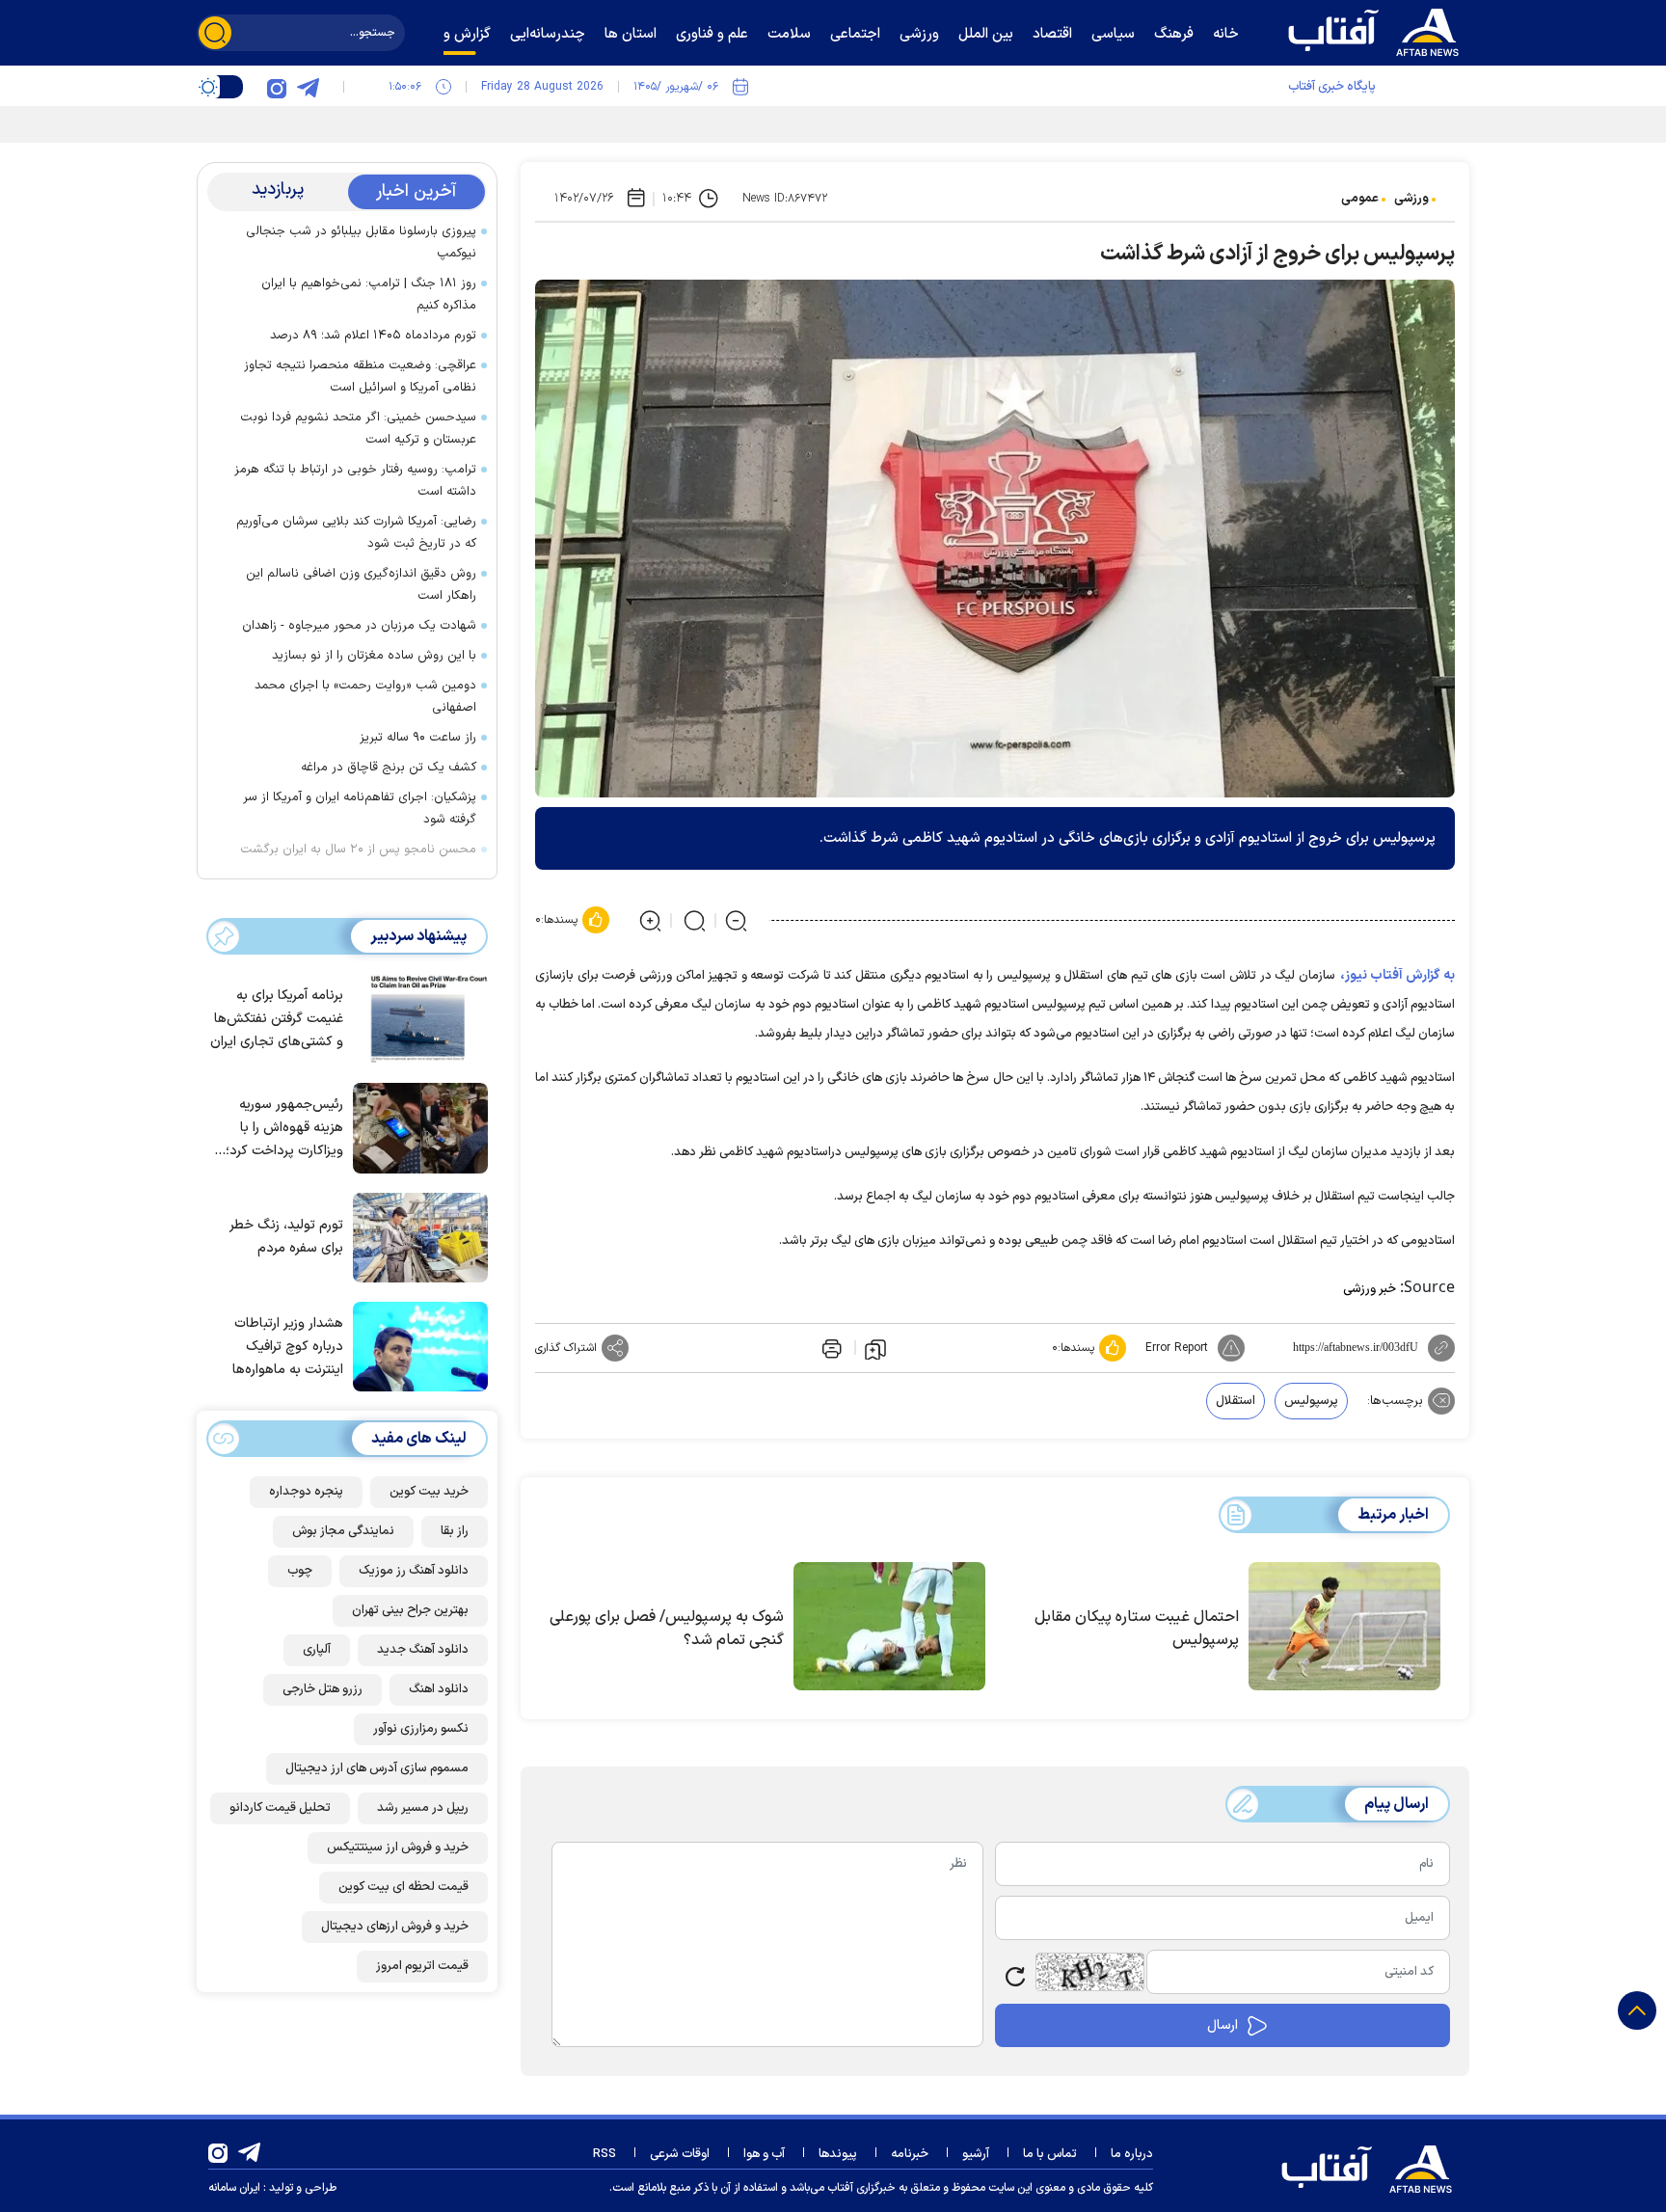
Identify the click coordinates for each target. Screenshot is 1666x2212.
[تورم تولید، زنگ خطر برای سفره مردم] (416, 1236)
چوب (300, 1571)
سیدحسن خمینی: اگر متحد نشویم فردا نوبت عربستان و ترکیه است (358, 429)
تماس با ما (1050, 2154)
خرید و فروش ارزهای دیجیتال (395, 1927)
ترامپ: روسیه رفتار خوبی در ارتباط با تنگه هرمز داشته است (355, 481)
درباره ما (1132, 2154)
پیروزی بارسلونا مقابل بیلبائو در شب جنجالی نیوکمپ (361, 243)
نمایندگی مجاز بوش (343, 1531)
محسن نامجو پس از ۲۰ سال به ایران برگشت (358, 850)
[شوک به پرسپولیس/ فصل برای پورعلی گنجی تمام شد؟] (889, 1627)
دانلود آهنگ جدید (423, 1650)
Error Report (1177, 1348)
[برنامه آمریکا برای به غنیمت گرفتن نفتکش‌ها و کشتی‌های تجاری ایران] (416, 1017)
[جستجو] (215, 33)
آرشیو (976, 2154)
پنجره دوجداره (306, 1492)
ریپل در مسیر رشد (423, 1808)
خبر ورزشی (1370, 1289)
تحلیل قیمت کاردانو (280, 1808)
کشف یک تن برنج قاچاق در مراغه (389, 768)
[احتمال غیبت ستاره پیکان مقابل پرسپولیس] (1344, 1627)
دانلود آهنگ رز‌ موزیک (414, 1571)
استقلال (1236, 1401)
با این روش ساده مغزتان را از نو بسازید (374, 656)
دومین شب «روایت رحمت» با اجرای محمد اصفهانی (365, 697)
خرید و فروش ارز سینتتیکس (398, 1848)
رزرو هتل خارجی (322, 1689)
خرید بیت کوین (429, 1492)
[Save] (875, 1348)
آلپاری (317, 1650)
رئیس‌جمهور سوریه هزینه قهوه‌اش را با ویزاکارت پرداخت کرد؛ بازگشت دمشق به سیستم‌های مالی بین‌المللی (284, 1129)
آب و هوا (764, 2154)
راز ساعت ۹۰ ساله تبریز (418, 738)
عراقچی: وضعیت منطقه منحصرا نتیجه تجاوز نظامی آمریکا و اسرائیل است (360, 377)
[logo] (1378, 30)
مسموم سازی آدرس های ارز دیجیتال (377, 1768)
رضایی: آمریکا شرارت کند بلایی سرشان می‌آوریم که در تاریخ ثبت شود (356, 533)
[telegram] (308, 87)
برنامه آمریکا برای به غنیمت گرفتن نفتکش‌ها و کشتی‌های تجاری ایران (277, 1019)
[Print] (830, 1348)
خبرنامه (910, 2154)
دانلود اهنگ (439, 1689)
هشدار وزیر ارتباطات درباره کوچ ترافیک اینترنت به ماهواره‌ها (288, 1347)
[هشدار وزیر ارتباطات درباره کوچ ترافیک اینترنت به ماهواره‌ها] (416, 1345)
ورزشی (1411, 199)
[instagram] (277, 87)
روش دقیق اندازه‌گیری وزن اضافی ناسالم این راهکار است (361, 585)
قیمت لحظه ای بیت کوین (403, 1887)
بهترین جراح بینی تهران (410, 1610)
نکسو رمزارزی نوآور (421, 1729)
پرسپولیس (1311, 1401)
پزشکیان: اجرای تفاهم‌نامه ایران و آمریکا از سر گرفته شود (360, 809)
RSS (605, 2154)
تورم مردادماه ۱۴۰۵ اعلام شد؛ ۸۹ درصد (373, 336)
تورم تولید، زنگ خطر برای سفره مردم (286, 1237)
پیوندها (838, 2154)
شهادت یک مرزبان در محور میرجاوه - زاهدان (359, 626)
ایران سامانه (234, 2188)
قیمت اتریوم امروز (422, 1966)
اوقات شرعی (680, 2154)
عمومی (1360, 199)
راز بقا (455, 1531)
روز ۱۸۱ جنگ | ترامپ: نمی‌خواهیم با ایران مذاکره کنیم (369, 295)
